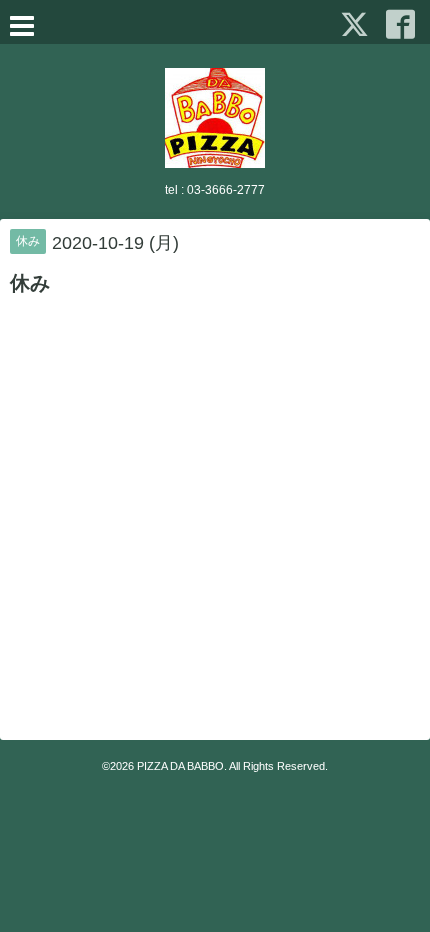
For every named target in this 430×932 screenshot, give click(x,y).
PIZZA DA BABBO (180, 766)
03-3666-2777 (226, 190)
